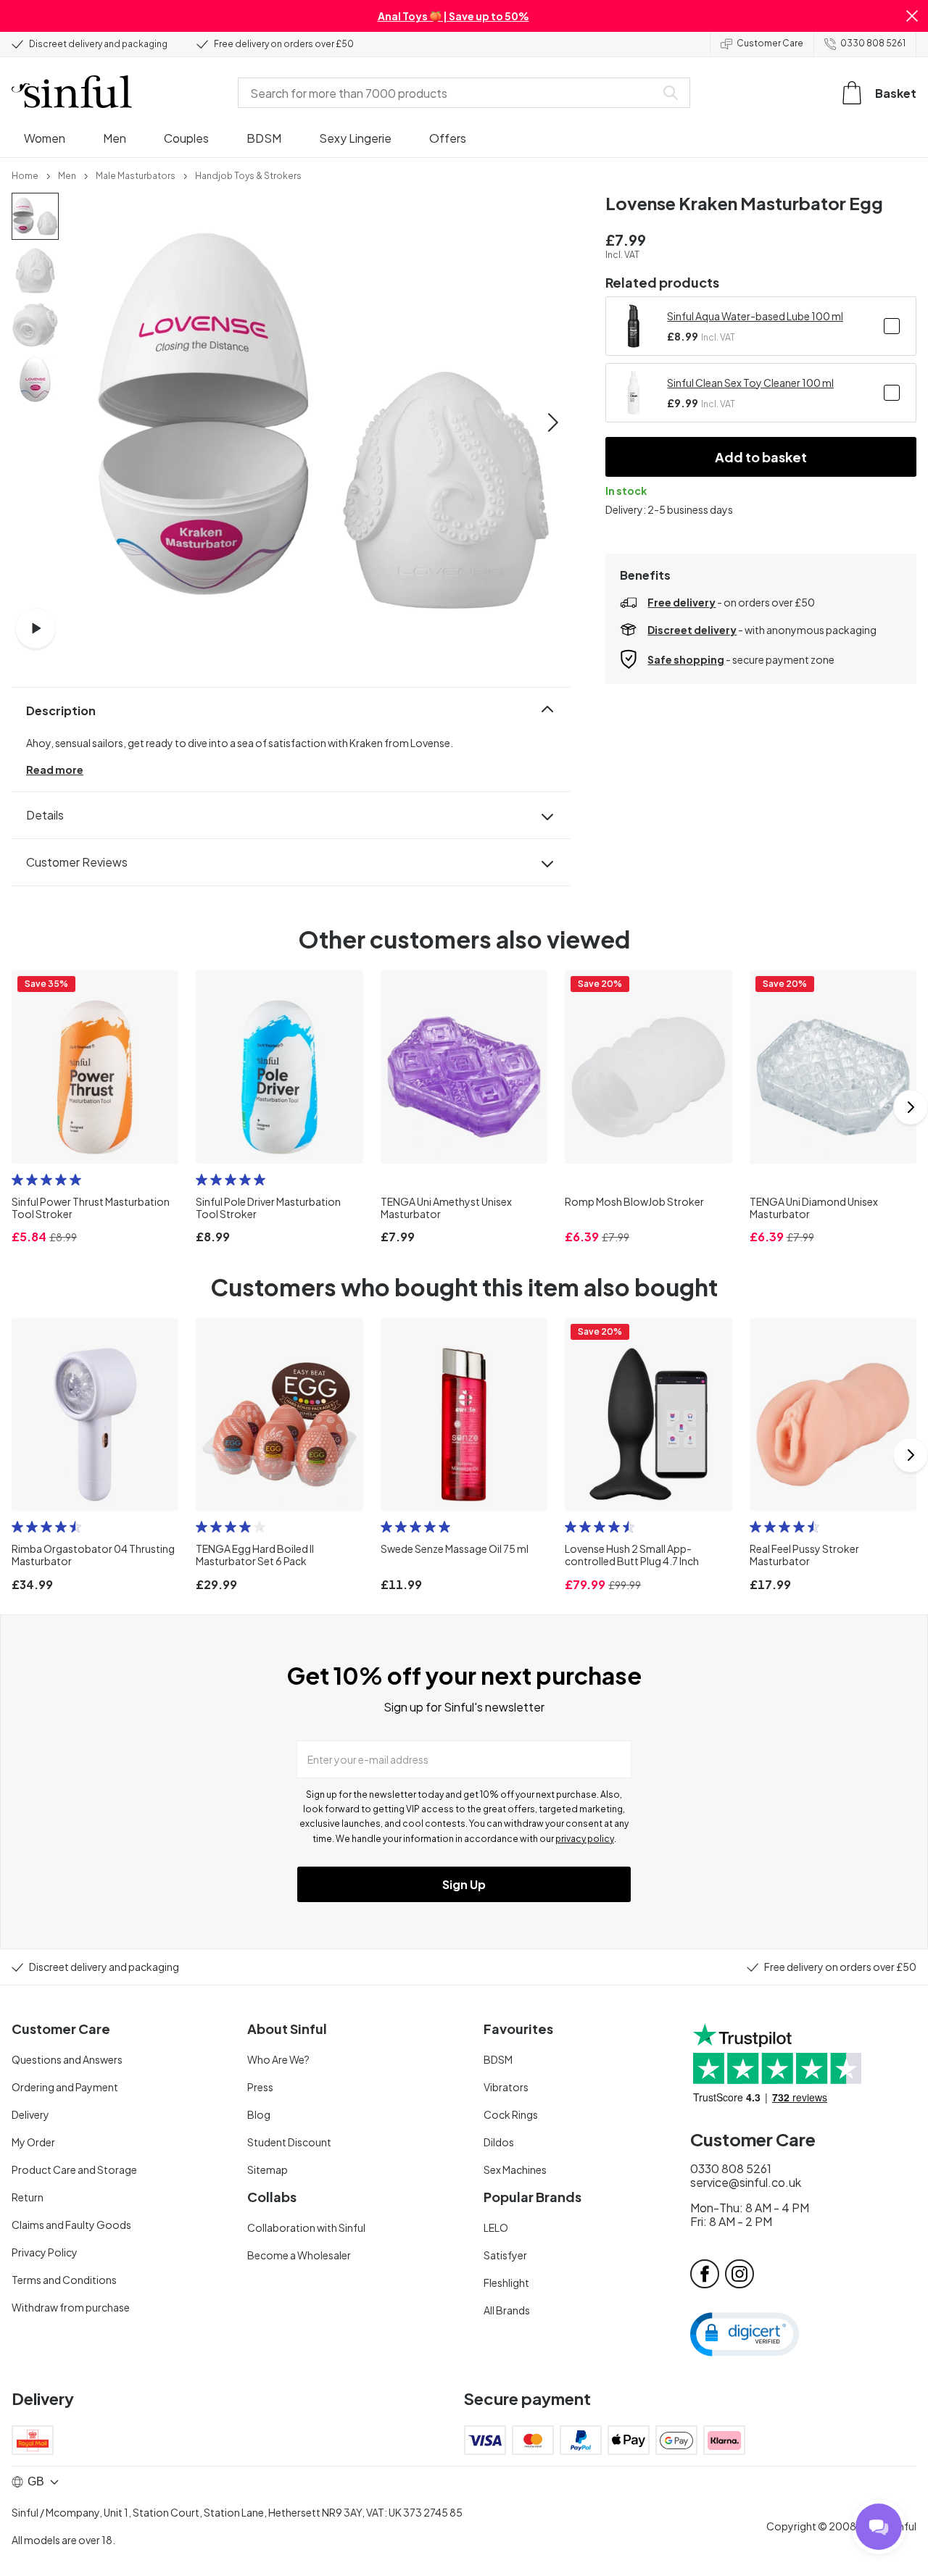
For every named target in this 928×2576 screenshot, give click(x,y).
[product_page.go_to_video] (36, 628)
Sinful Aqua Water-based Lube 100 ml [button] (755, 316)
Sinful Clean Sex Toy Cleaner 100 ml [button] (750, 383)
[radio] (17, 1180)
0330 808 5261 (873, 43)
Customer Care (770, 43)
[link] (25, 175)
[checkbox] (892, 326)
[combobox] (449, 93)
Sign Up (464, 1884)
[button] (912, 16)
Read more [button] (55, 770)
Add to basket (761, 457)
